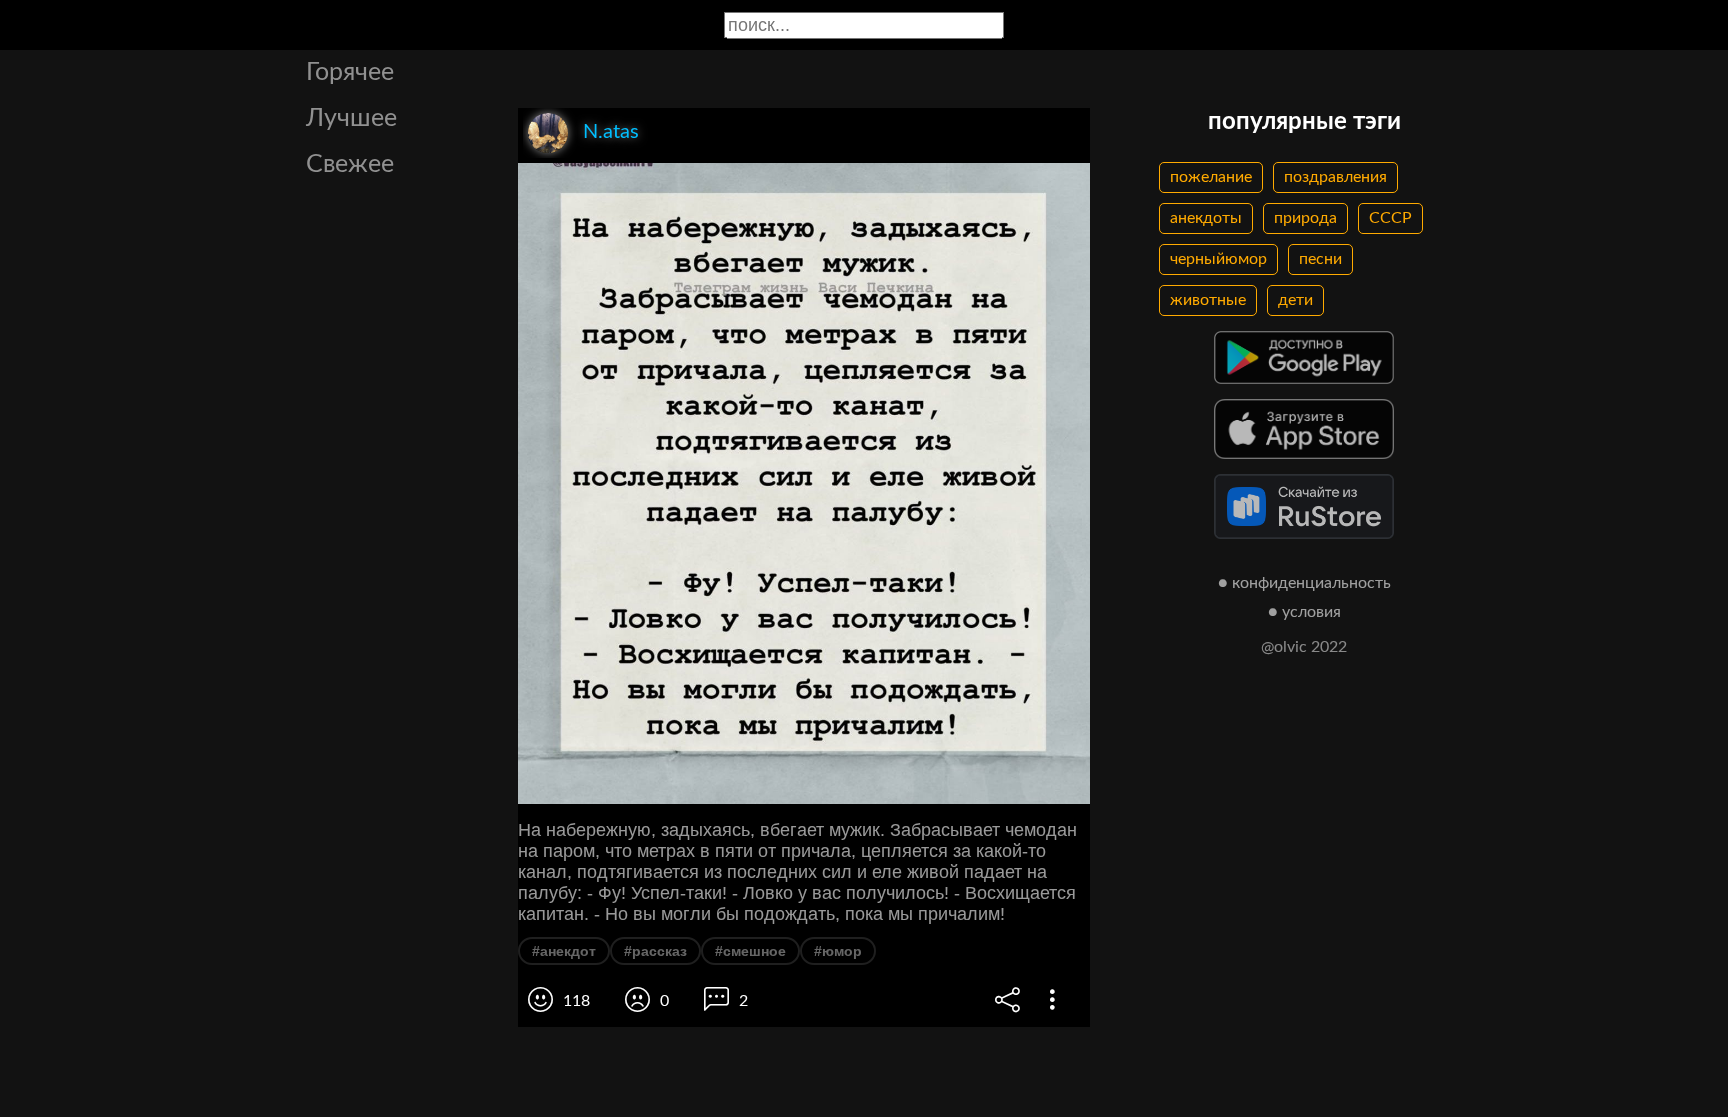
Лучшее (351, 118)
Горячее (350, 72)
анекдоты (1206, 218)
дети (1295, 300)
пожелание (1211, 177)
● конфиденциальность (1304, 583)
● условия (1304, 612)
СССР (1390, 218)
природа (1305, 218)
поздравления (1335, 177)
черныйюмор (1218, 259)
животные (1208, 300)
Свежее (350, 164)
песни (1320, 259)
